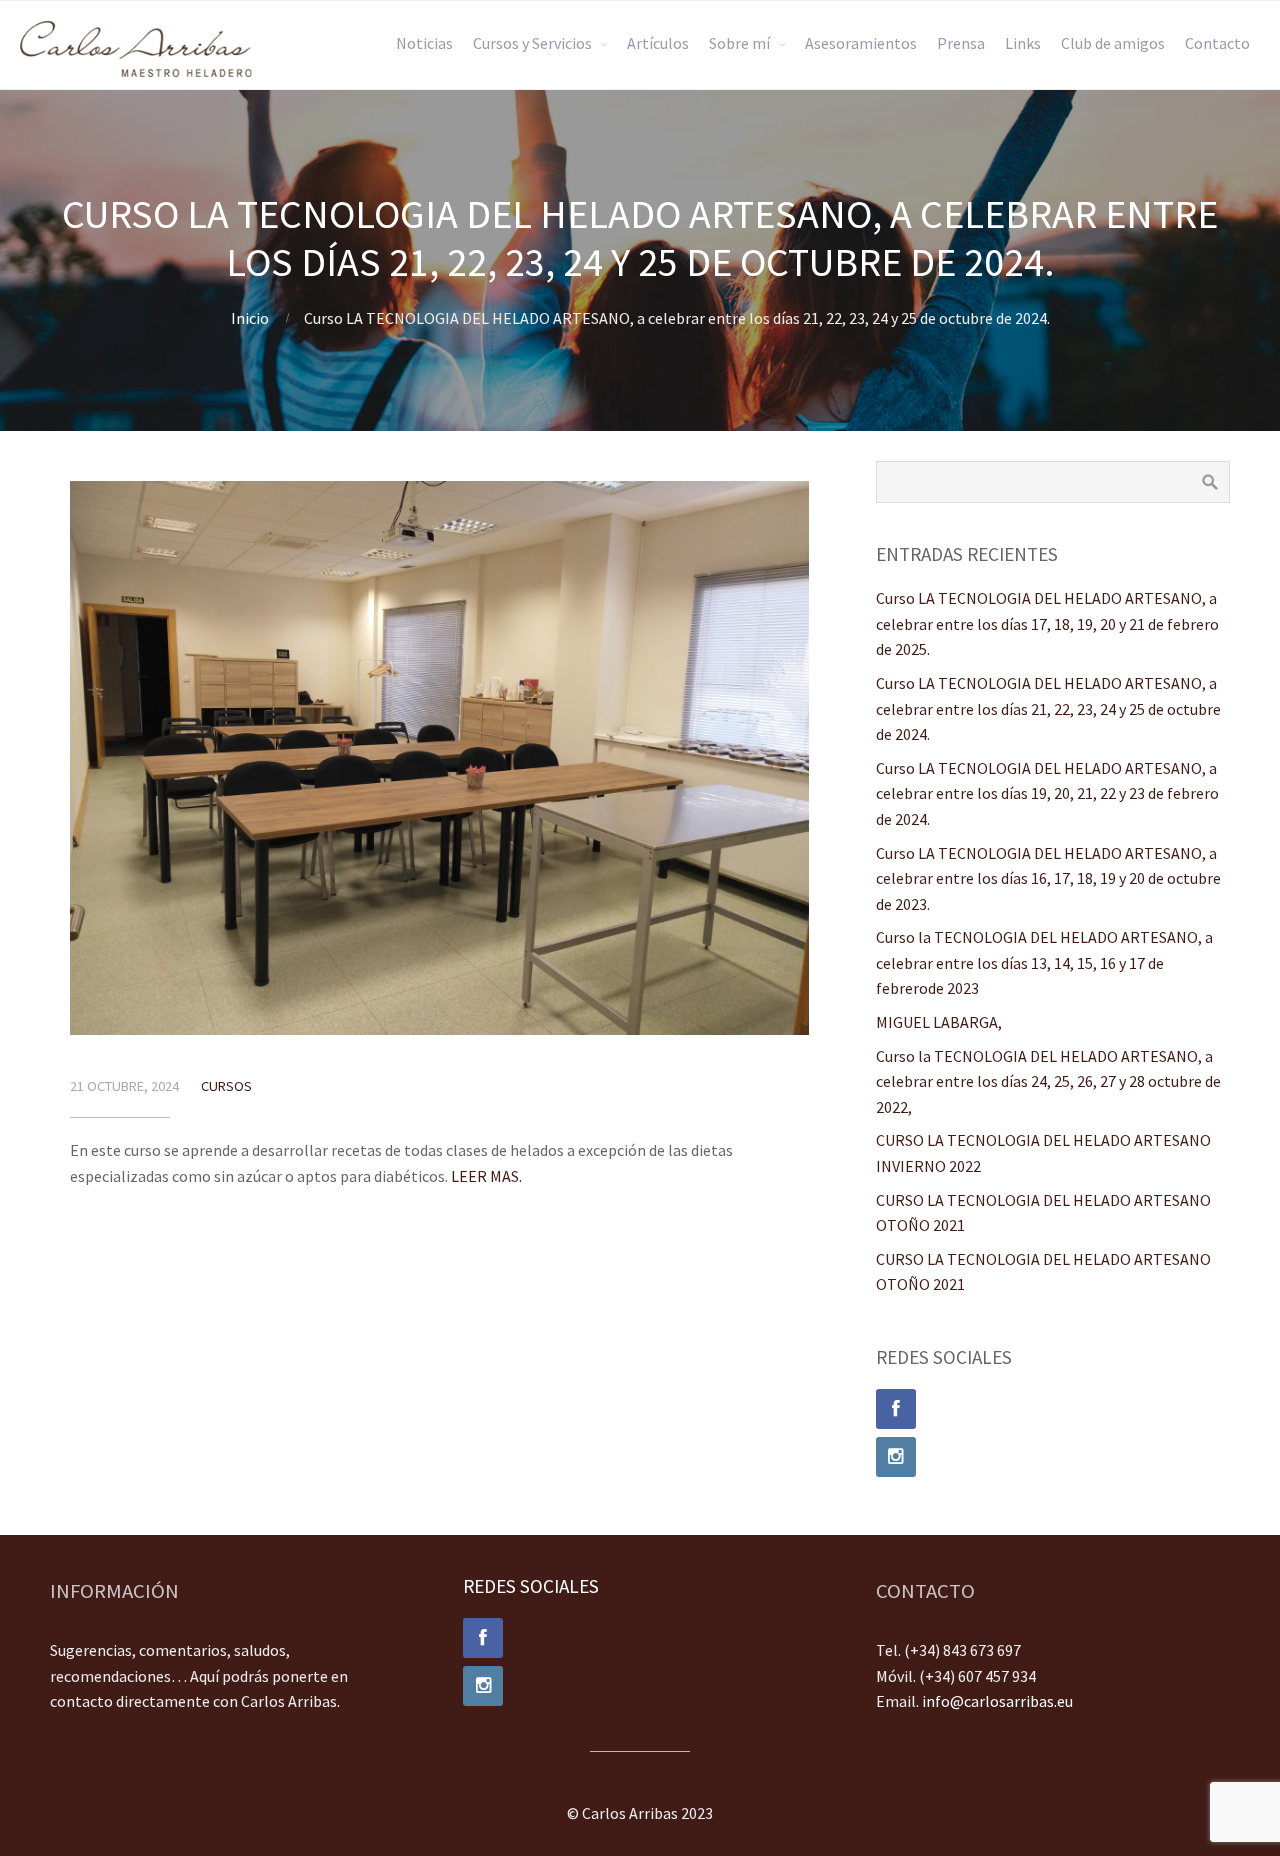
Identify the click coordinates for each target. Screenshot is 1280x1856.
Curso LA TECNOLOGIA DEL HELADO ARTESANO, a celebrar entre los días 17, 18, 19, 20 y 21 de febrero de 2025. (1047, 623)
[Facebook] (1053, 1409)
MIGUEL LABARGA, (939, 1022)
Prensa (961, 43)
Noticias (424, 43)
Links (1023, 43)
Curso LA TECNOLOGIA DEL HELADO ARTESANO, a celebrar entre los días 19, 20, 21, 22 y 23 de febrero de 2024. (1047, 793)
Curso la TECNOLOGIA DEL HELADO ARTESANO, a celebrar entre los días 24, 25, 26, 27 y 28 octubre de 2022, (1048, 1081)
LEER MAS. (486, 1176)
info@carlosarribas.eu (997, 1701)
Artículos (658, 43)
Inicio (250, 318)
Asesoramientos (861, 43)
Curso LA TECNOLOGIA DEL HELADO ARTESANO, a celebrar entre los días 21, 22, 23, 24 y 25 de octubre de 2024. (1048, 708)
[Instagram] (1053, 1457)
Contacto (1217, 43)
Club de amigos (1113, 43)
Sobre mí (739, 43)
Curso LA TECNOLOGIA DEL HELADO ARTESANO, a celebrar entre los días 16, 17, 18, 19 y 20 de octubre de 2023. (1048, 878)
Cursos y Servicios (532, 43)
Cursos (226, 1086)
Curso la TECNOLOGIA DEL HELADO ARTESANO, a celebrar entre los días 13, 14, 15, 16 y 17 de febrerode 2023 (1044, 962)
